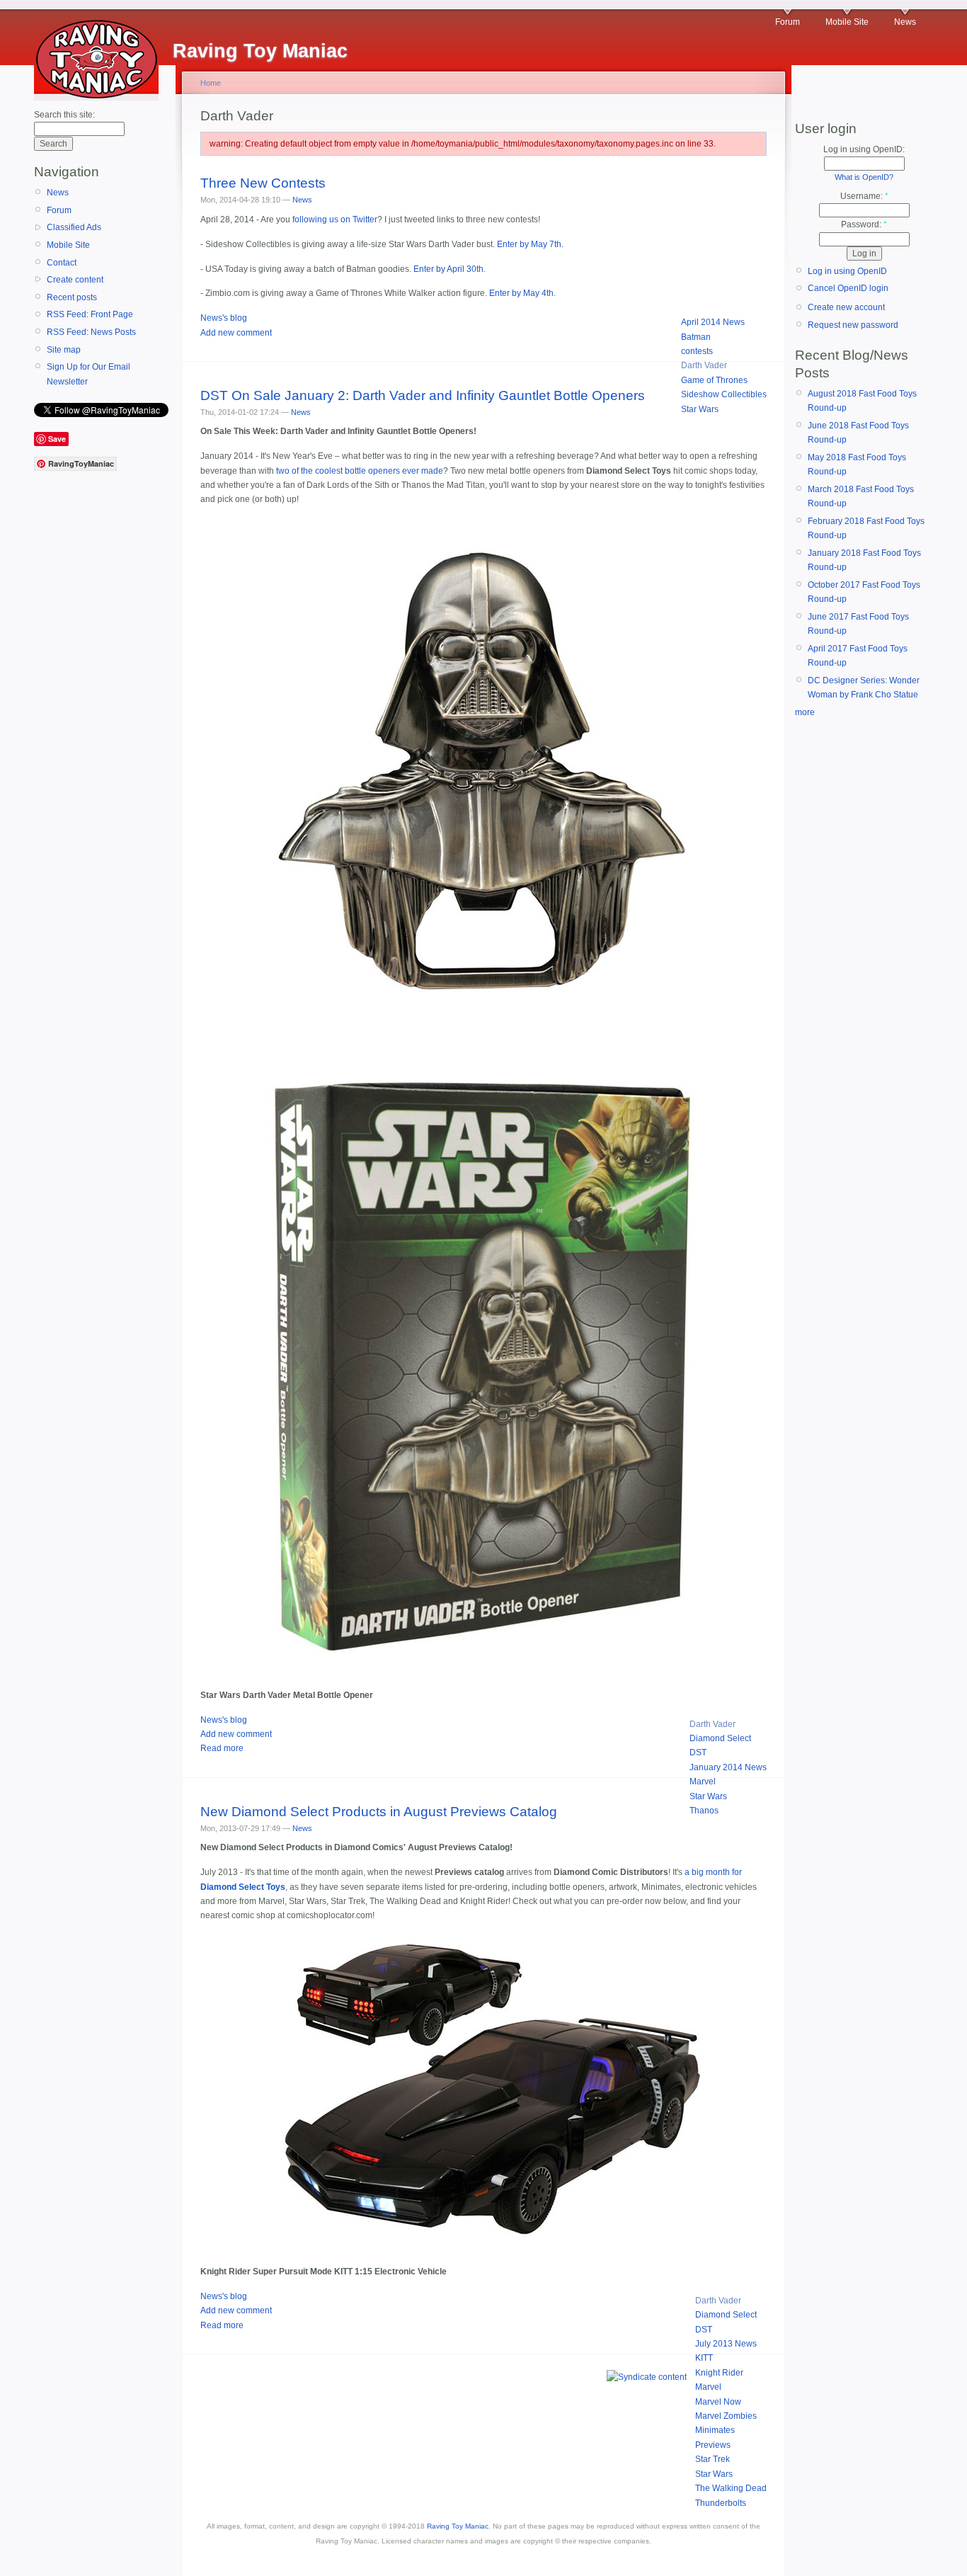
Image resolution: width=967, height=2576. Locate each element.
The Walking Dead (731, 2488)
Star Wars (700, 409)
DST (698, 1753)
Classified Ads (74, 227)
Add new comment (236, 333)
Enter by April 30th (448, 269)
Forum (788, 22)
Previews (713, 2445)
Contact (62, 263)
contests (697, 351)
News (905, 22)
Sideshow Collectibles (724, 394)
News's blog (224, 318)
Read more (222, 1748)
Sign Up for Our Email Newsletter (88, 374)
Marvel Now (718, 2402)
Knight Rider (719, 2373)
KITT (704, 2358)
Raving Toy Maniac (458, 2526)
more (805, 712)
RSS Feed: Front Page (90, 314)
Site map (64, 350)
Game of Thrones (714, 380)
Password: (864, 224)
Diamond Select (720, 1738)
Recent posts (72, 297)
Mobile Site (847, 22)
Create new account (846, 307)
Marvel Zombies (726, 2416)
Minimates (715, 2430)
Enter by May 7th (529, 244)
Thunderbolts (721, 2503)
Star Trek (713, 2459)
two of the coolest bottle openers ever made (360, 471)
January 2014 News (728, 1767)
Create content (75, 280)
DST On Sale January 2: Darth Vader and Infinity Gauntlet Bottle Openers (423, 395)
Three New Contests (263, 183)
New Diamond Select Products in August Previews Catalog (379, 1812)
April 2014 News (713, 322)
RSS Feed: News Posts (91, 332)
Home (211, 83)
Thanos (704, 1811)
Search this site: (64, 115)
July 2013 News (726, 2344)
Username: (864, 196)
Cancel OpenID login (848, 288)
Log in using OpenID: (864, 149)
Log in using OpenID (847, 271)
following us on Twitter (335, 220)
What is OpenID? (864, 177)
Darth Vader (704, 365)
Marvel (703, 1782)
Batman (696, 337)
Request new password (853, 325)
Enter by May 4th (521, 293)
